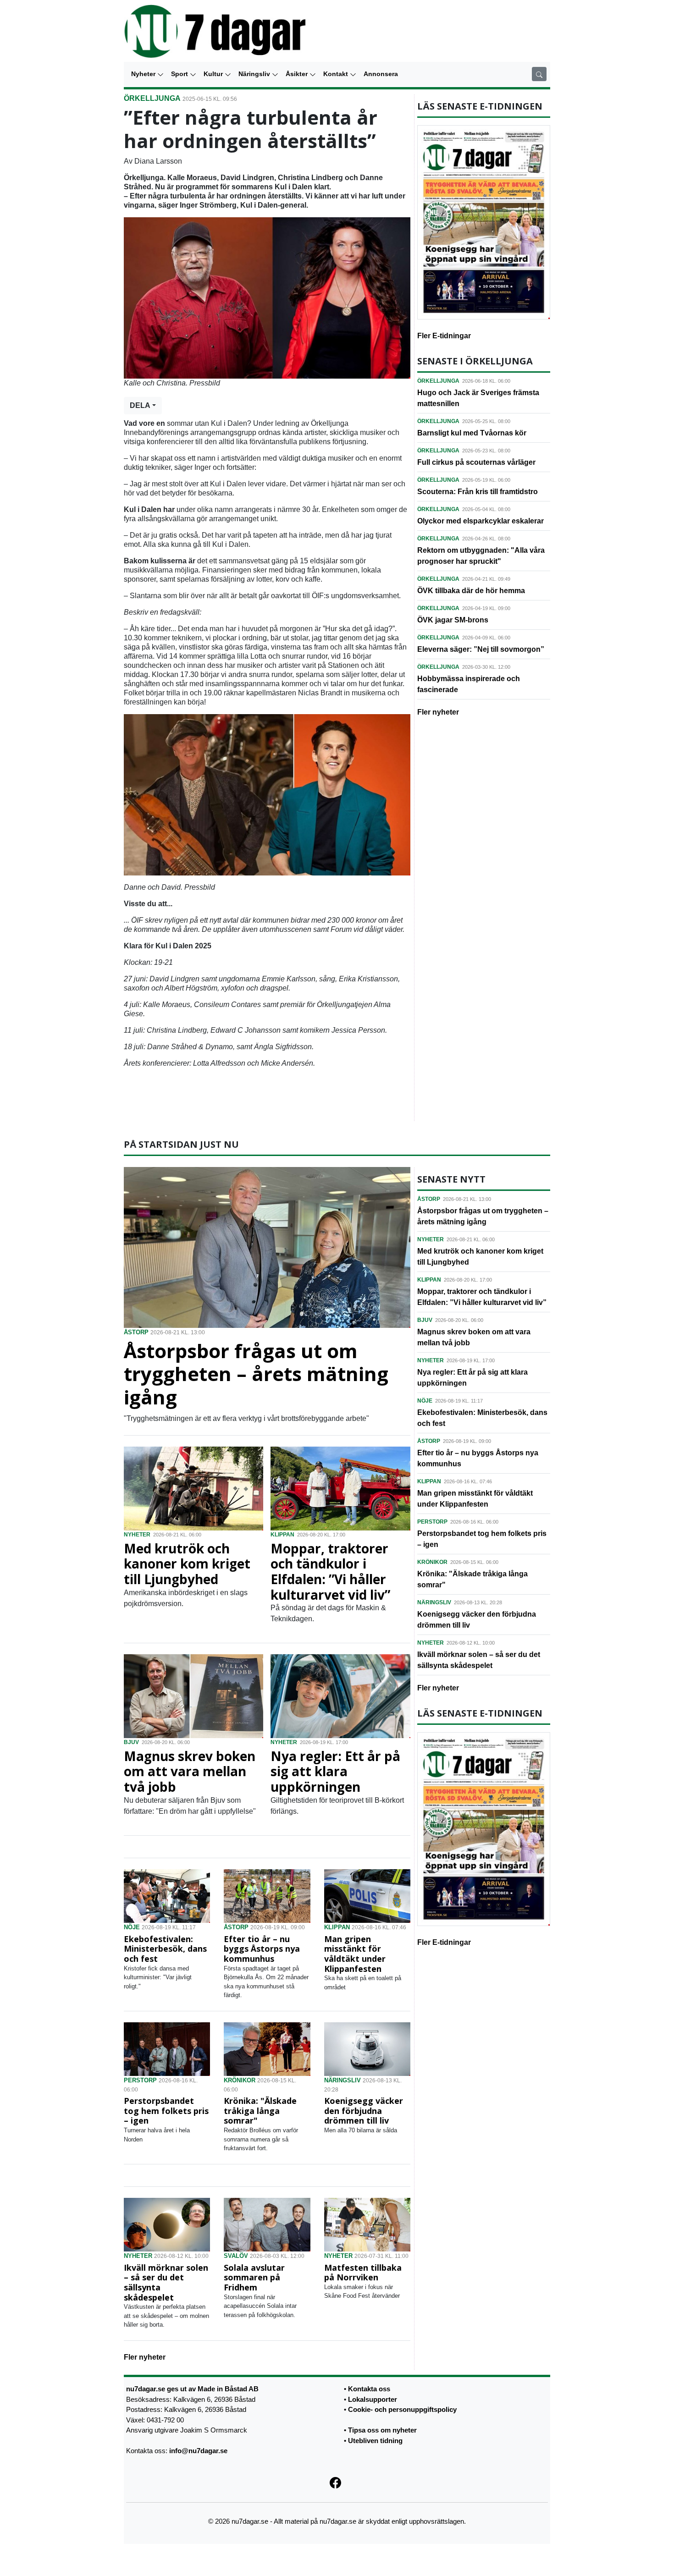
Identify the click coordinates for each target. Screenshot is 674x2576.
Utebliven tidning (375, 2440)
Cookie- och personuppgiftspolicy (402, 2409)
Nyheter (144, 74)
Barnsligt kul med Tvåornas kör (472, 433)
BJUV (131, 1742)
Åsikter (298, 74)
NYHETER (137, 1535)
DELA (140, 405)
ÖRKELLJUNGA (152, 98)
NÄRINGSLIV (343, 2080)
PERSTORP (140, 2080)
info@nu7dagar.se (198, 2451)
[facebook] (337, 2482)
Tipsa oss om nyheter (382, 2430)
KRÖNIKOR (240, 2080)
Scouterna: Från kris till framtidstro (478, 492)
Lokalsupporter (373, 2399)
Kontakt (337, 74)
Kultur (214, 74)
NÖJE (132, 1927)
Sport (180, 74)
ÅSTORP (136, 1332)
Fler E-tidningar (444, 336)
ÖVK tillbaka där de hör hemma (471, 591)
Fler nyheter (438, 712)
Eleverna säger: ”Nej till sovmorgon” (481, 649)
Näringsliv (255, 74)
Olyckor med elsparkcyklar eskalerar (481, 521)
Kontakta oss (369, 2389)
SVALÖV (236, 2256)
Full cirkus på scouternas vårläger (476, 462)
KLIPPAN (282, 1535)
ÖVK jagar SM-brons (453, 620)
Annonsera (381, 74)
